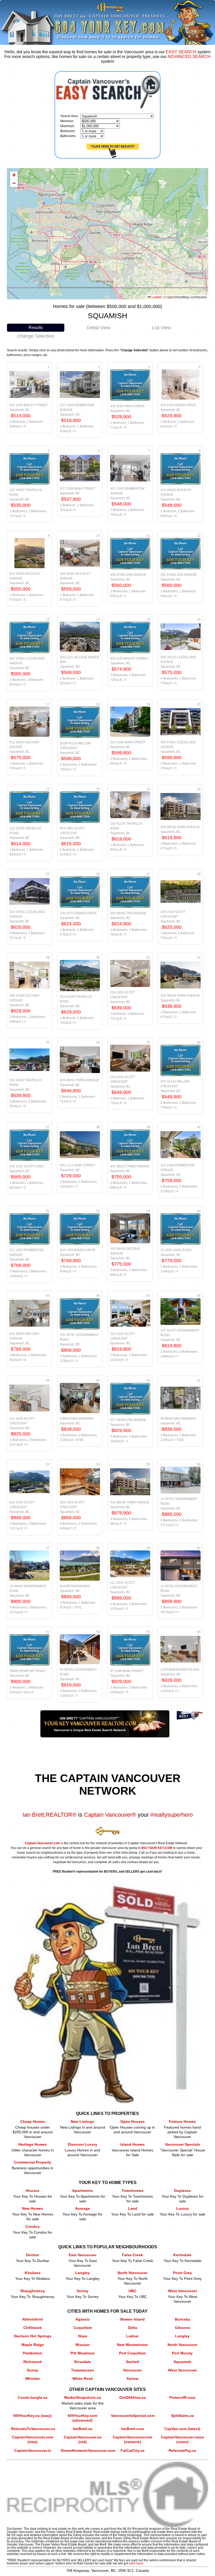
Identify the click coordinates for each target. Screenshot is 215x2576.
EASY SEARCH (181, 52)
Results (36, 328)
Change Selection (36, 336)
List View (162, 328)
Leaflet (156, 297)
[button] (14, 175)
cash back (136, 2563)
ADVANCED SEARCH (189, 57)
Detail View (99, 328)
